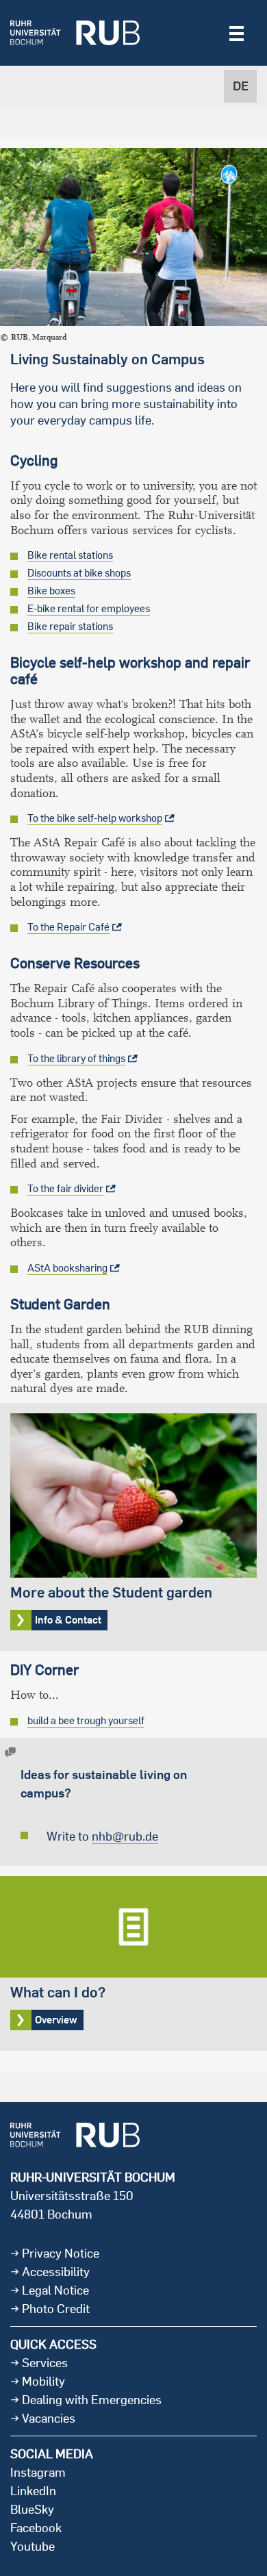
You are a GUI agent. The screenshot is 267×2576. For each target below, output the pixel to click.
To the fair (65, 1188)
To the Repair (68, 927)
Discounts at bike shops (79, 573)
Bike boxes (51, 591)
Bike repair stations (70, 626)
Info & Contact (133, 1527)
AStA (67, 1268)
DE (241, 86)
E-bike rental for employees (89, 608)
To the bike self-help (95, 818)
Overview (133, 1963)
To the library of (76, 1058)
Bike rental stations (70, 555)
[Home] (75, 33)
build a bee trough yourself (86, 1720)
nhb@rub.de (125, 1836)
